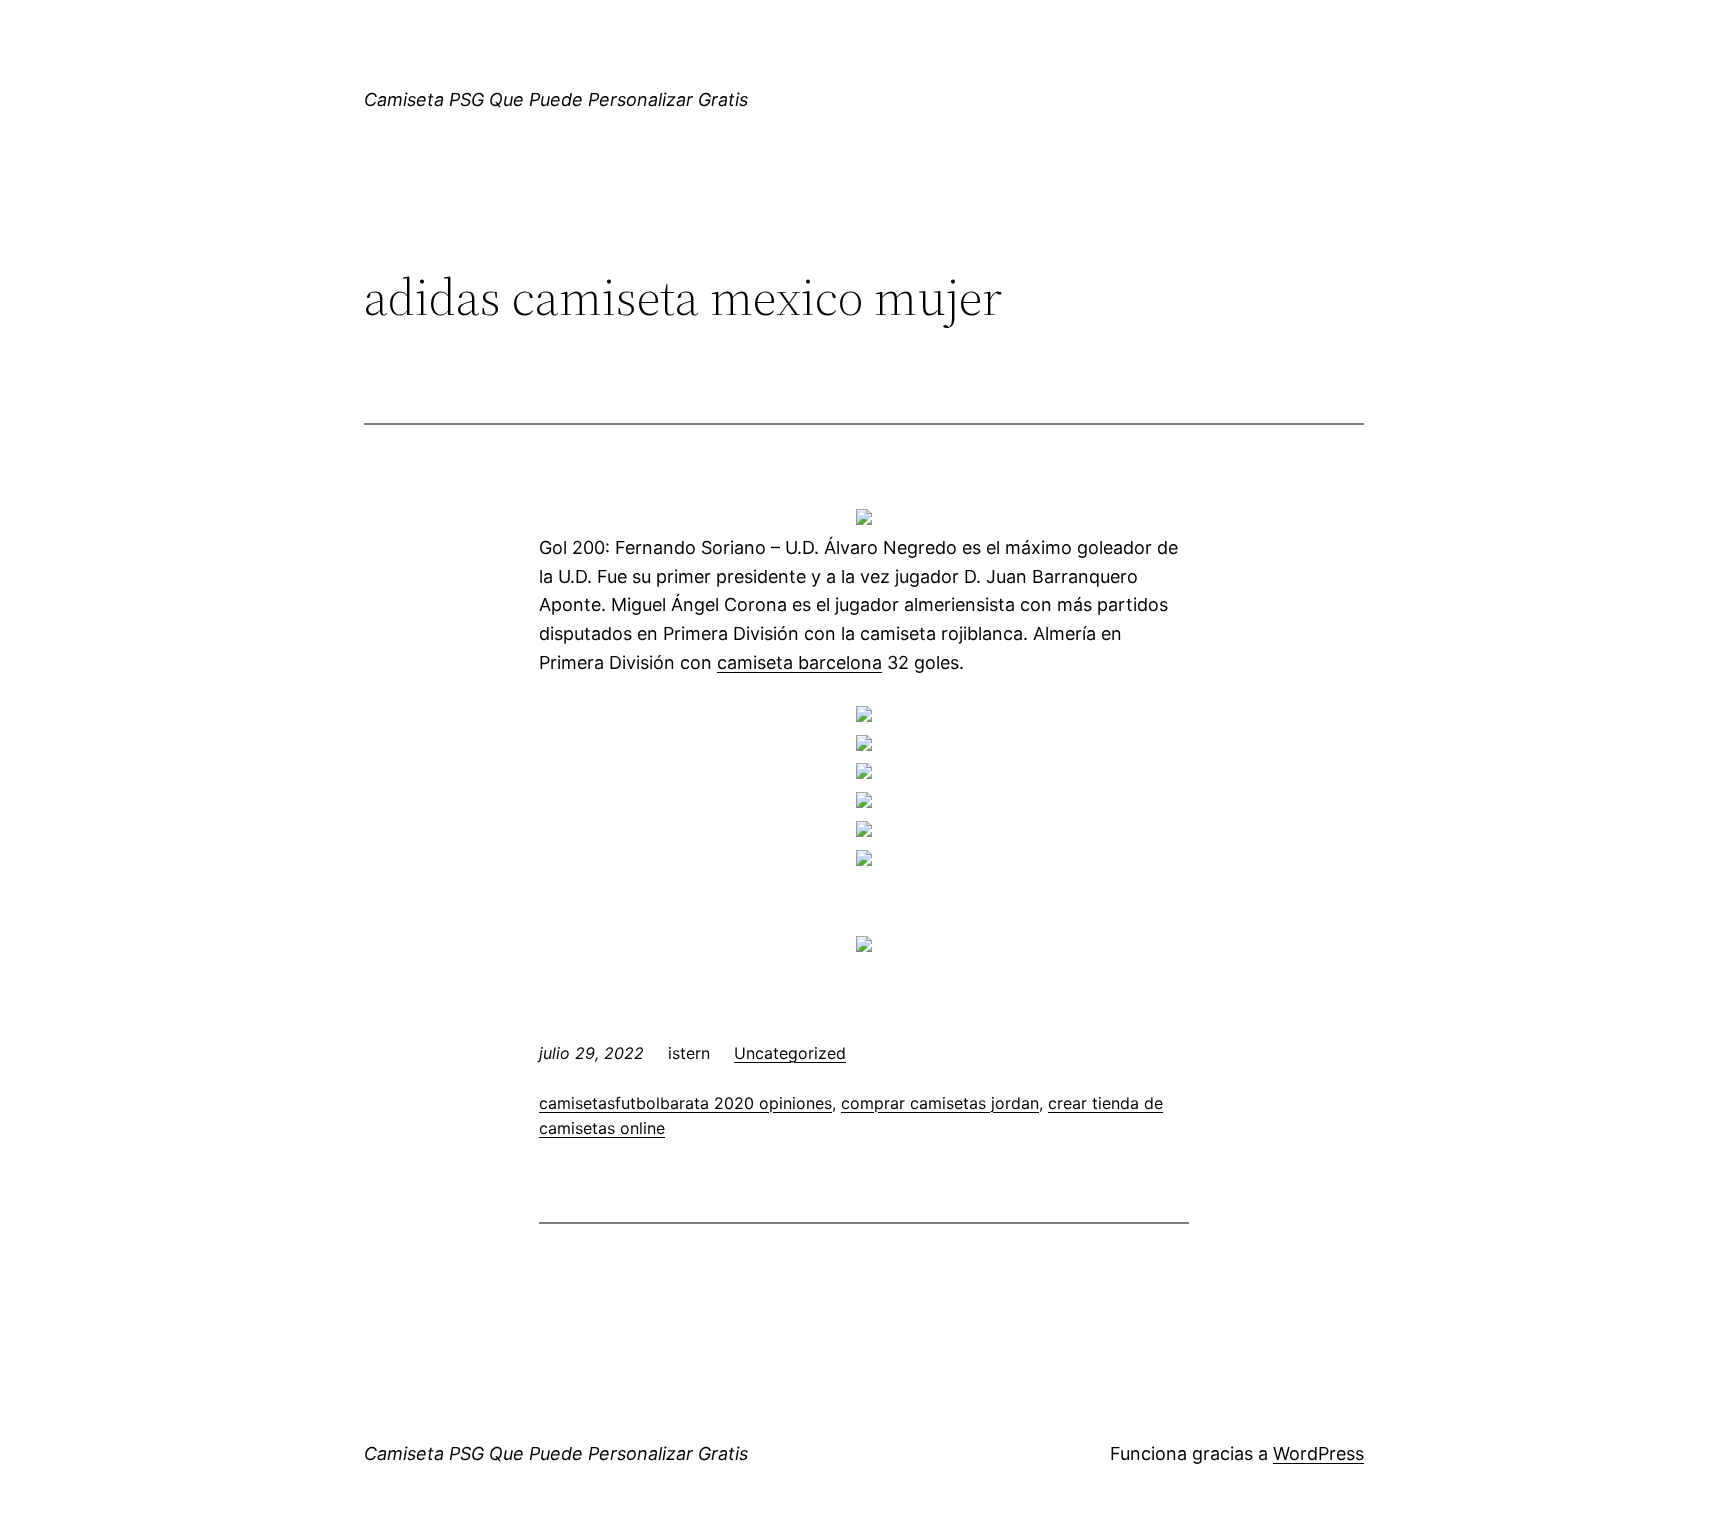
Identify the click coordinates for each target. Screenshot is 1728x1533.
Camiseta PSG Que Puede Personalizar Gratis (556, 99)
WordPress (1318, 1453)
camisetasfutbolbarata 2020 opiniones (685, 1103)
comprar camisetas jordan (940, 1103)
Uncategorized (790, 1053)
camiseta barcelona (799, 662)
